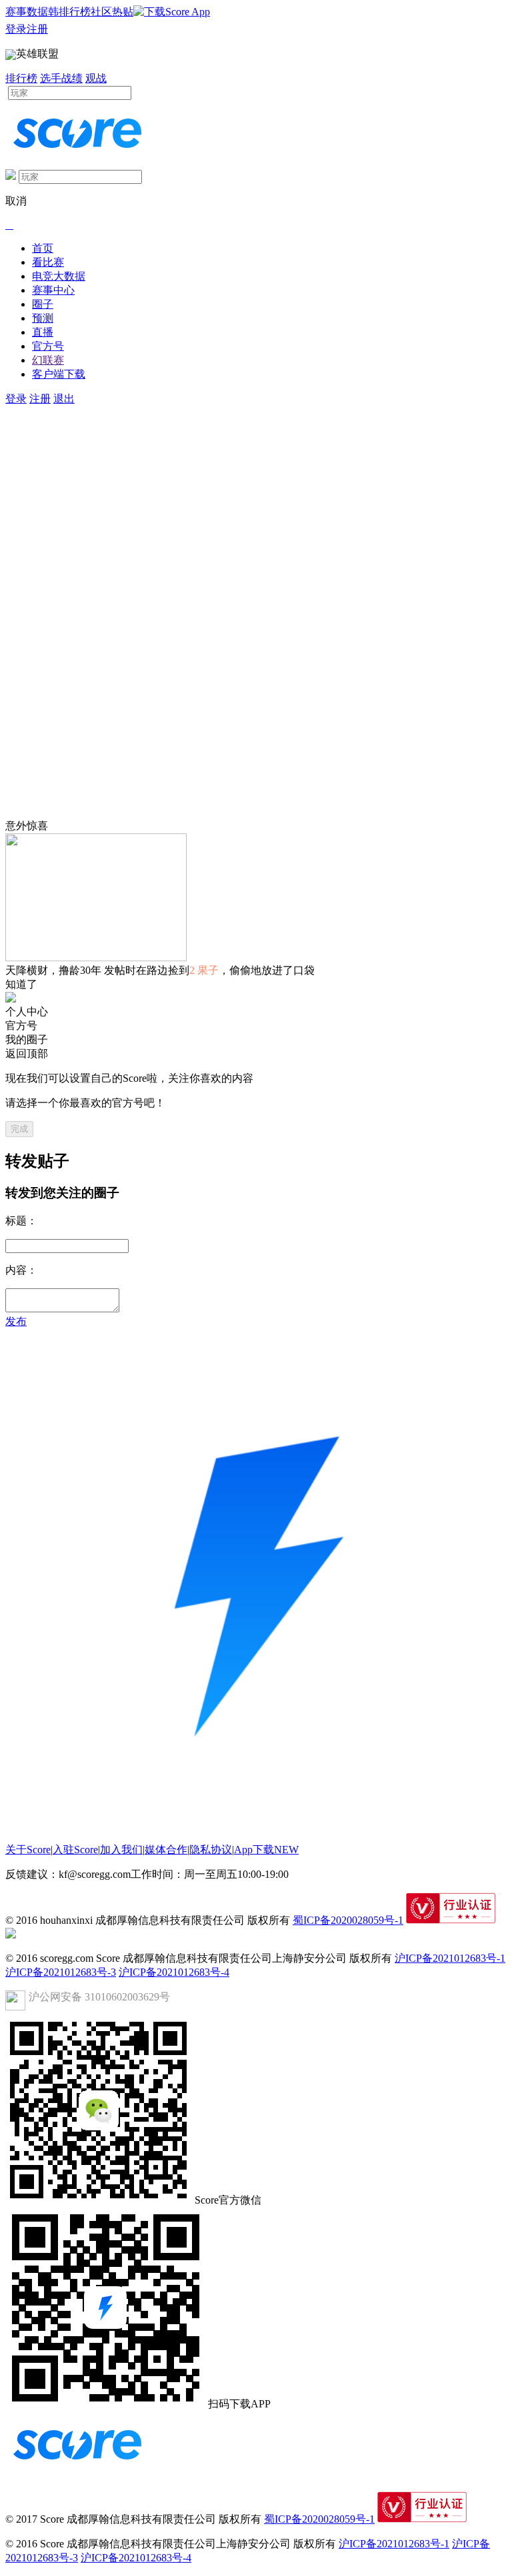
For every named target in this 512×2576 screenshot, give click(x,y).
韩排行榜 (69, 12)
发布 (16, 1321)
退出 (64, 399)
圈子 (43, 304)
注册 (37, 29)
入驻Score (75, 1850)
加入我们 (121, 1850)
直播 (43, 332)
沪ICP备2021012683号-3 (61, 1972)
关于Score (28, 1850)
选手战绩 (61, 78)
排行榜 (21, 78)
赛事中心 (53, 290)
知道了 (21, 984)
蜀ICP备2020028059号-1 (348, 1920)
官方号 (48, 346)
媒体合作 (166, 1850)
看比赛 (48, 262)
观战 (96, 78)
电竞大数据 (59, 276)
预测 (43, 318)
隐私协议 (211, 1850)
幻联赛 (48, 360)
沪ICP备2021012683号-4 (174, 1972)
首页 (43, 248)
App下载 (266, 1850)
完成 (19, 1129)
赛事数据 (27, 12)
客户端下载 (59, 374)
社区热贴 (112, 12)
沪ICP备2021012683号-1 (450, 1958)
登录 (16, 29)
